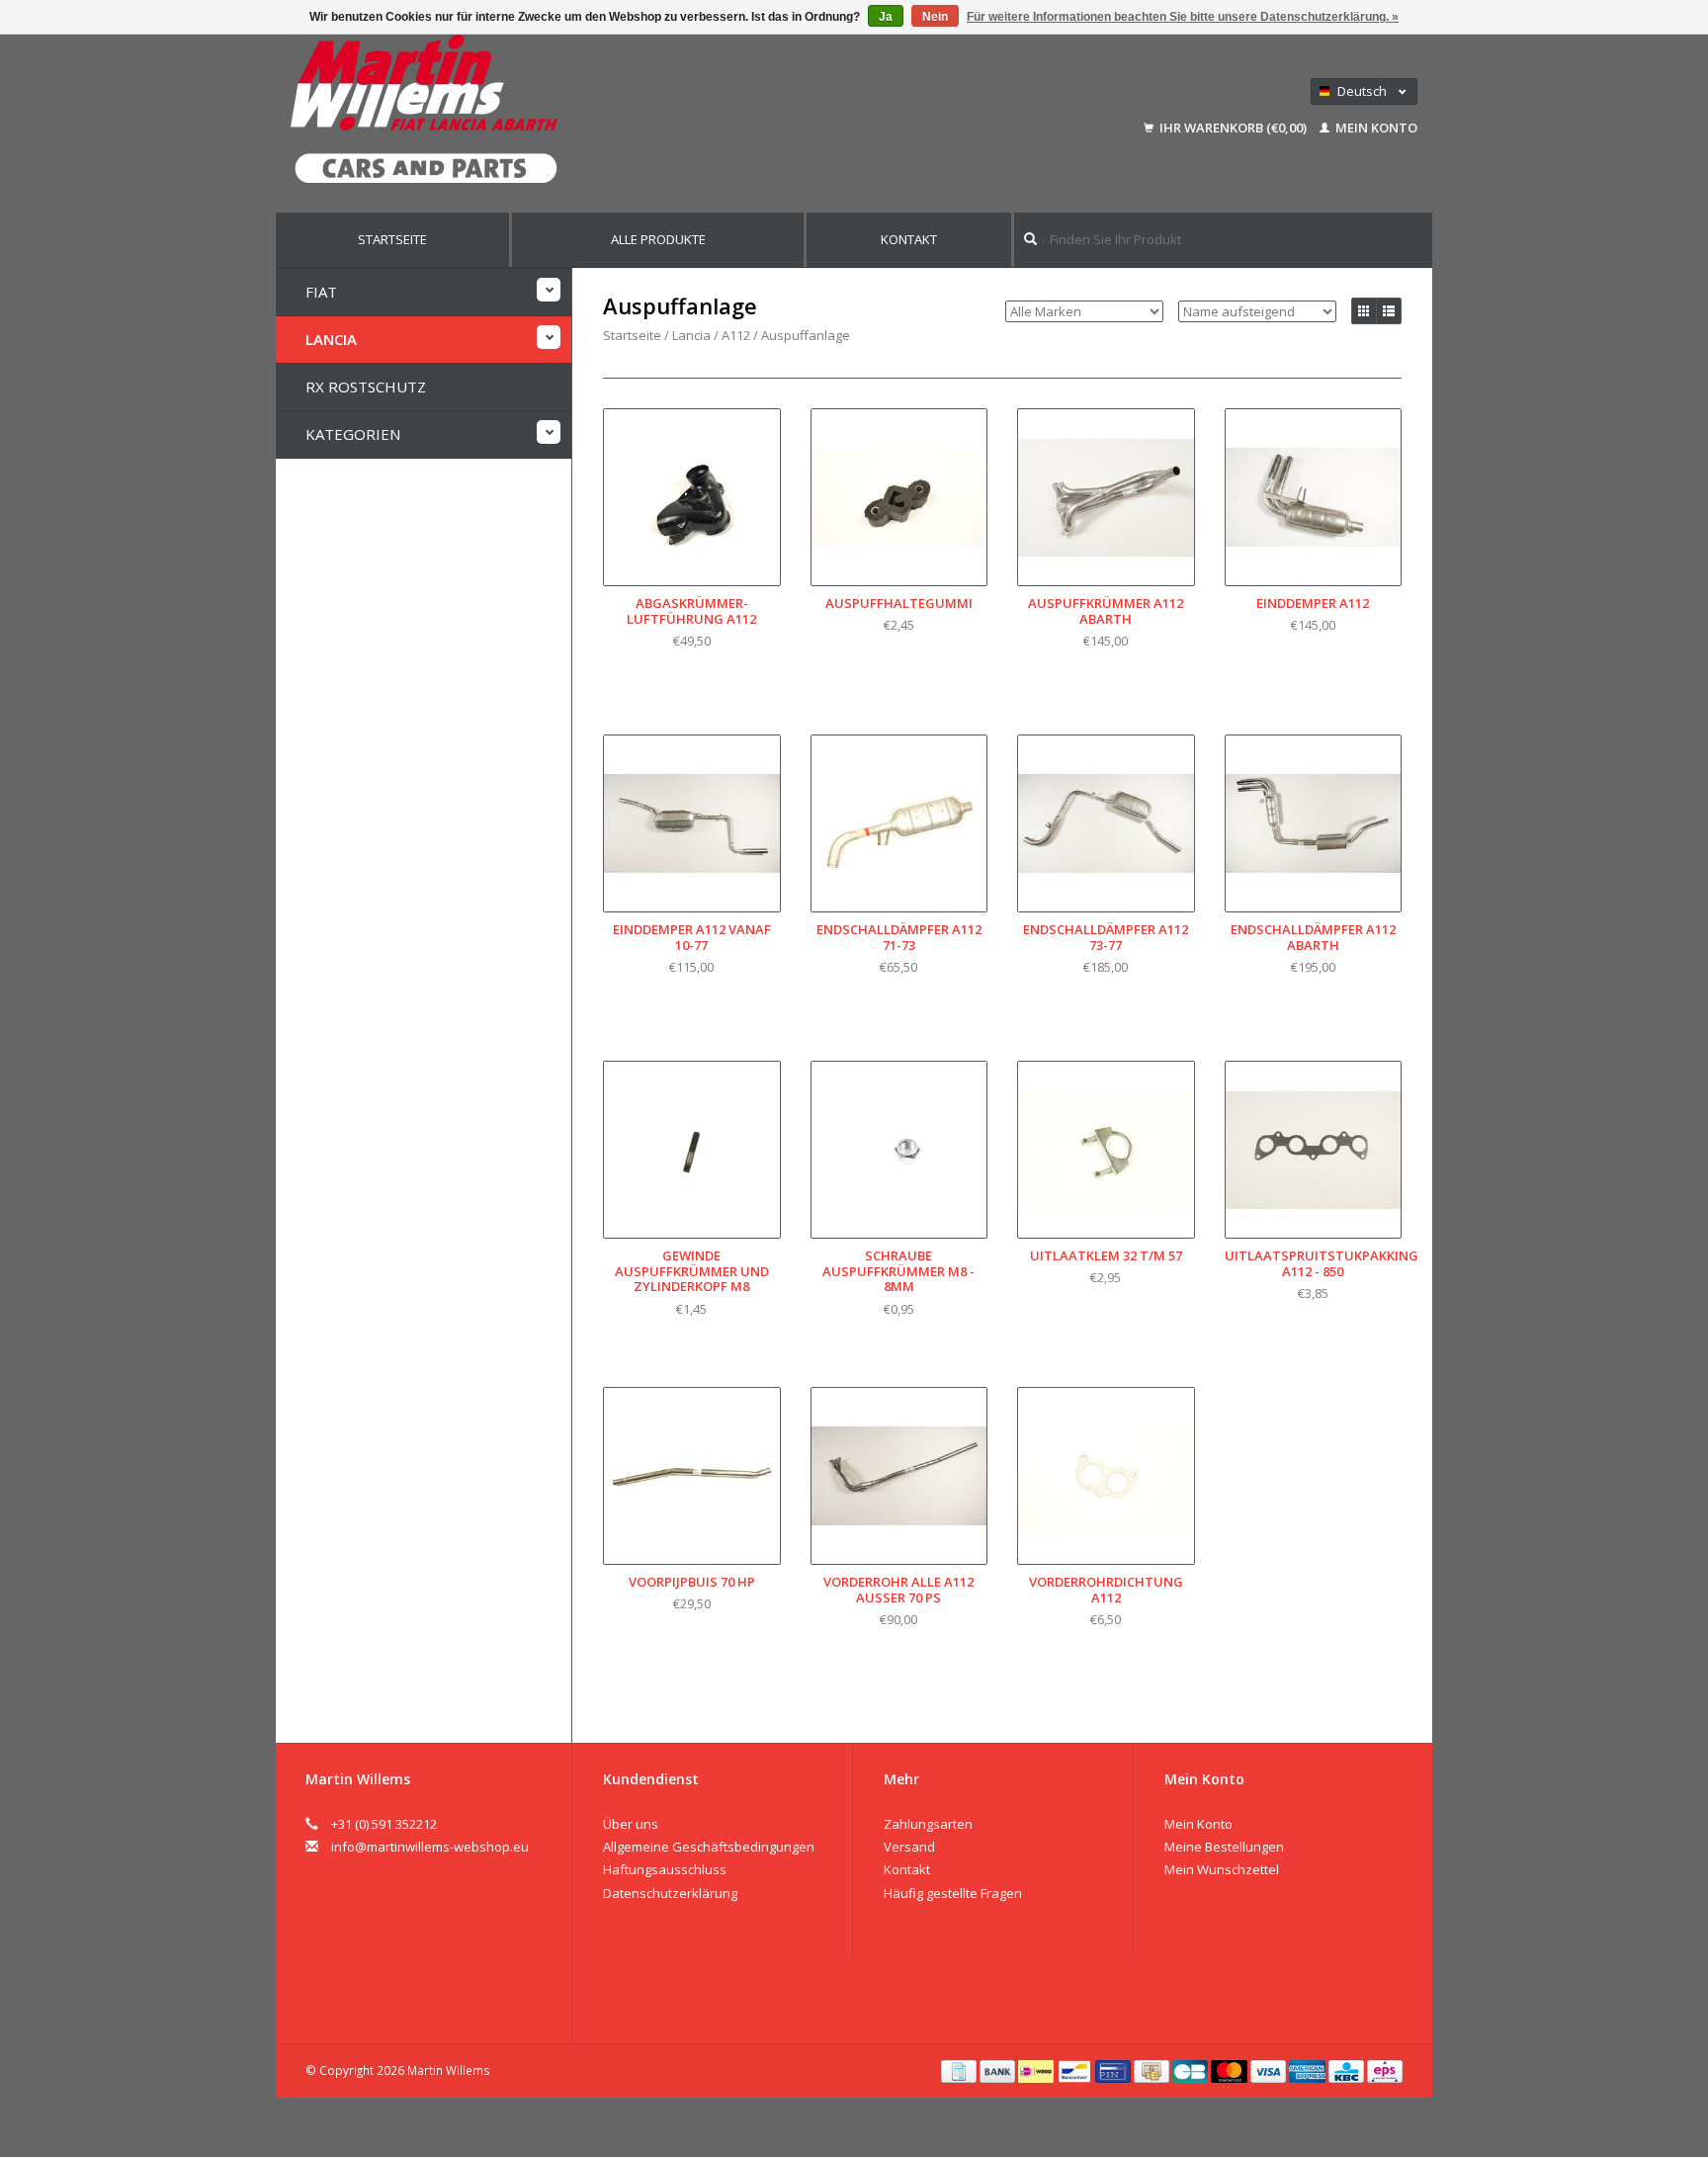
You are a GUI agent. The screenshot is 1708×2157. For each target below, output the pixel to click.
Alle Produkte (658, 239)
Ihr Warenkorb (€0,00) (1233, 128)
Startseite (392, 239)
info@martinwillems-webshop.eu (430, 1847)
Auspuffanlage (806, 335)
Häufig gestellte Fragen (953, 1893)
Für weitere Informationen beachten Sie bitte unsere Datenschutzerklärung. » (1183, 17)
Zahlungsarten (928, 1824)
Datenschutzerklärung (670, 1893)
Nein (935, 17)
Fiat (321, 292)
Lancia (331, 339)
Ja (886, 17)
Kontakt (909, 239)
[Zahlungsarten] (960, 2070)
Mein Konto (1375, 128)
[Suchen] (1030, 239)
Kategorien (353, 434)
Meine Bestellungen (1224, 1847)
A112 (736, 335)
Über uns (631, 1824)
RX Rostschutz (366, 387)
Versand (909, 1847)
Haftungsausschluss (665, 1869)
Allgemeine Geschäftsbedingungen (709, 1847)
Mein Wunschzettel (1222, 1869)
